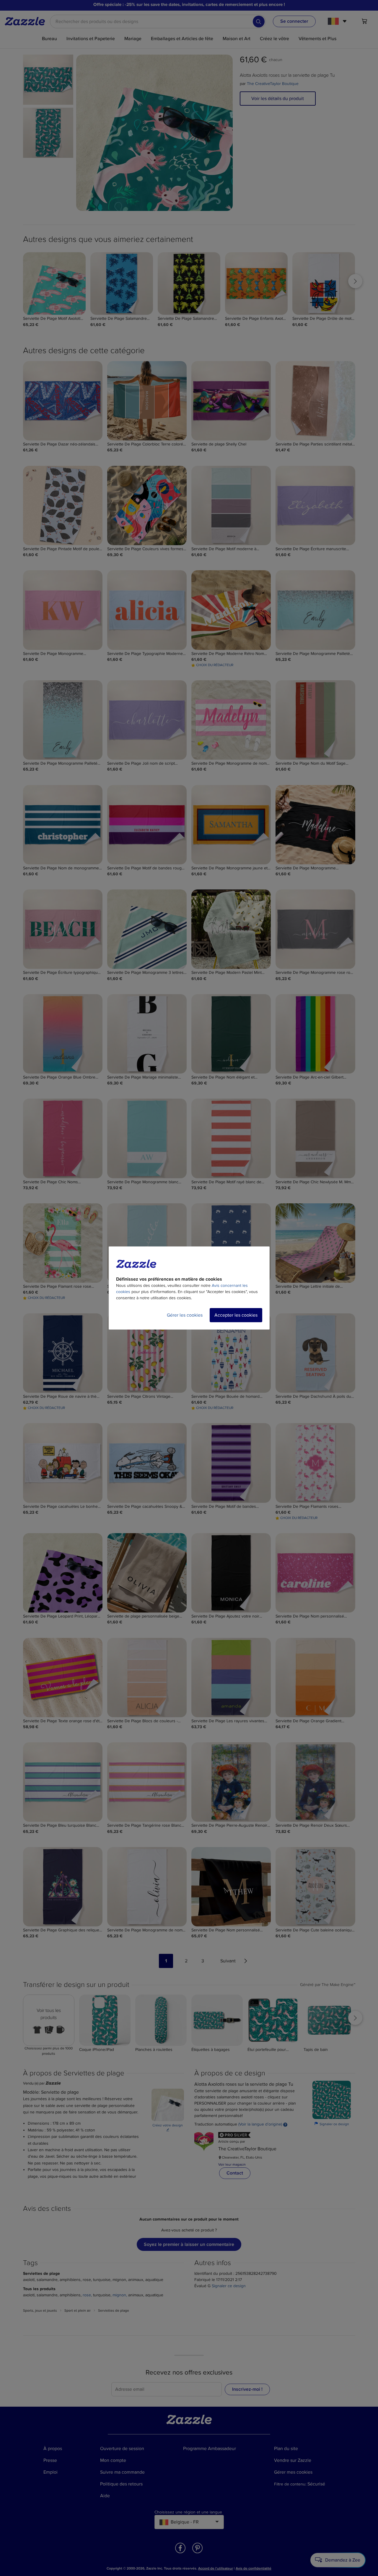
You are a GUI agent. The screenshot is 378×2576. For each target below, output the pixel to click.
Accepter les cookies (236, 1315)
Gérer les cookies (185, 1315)
